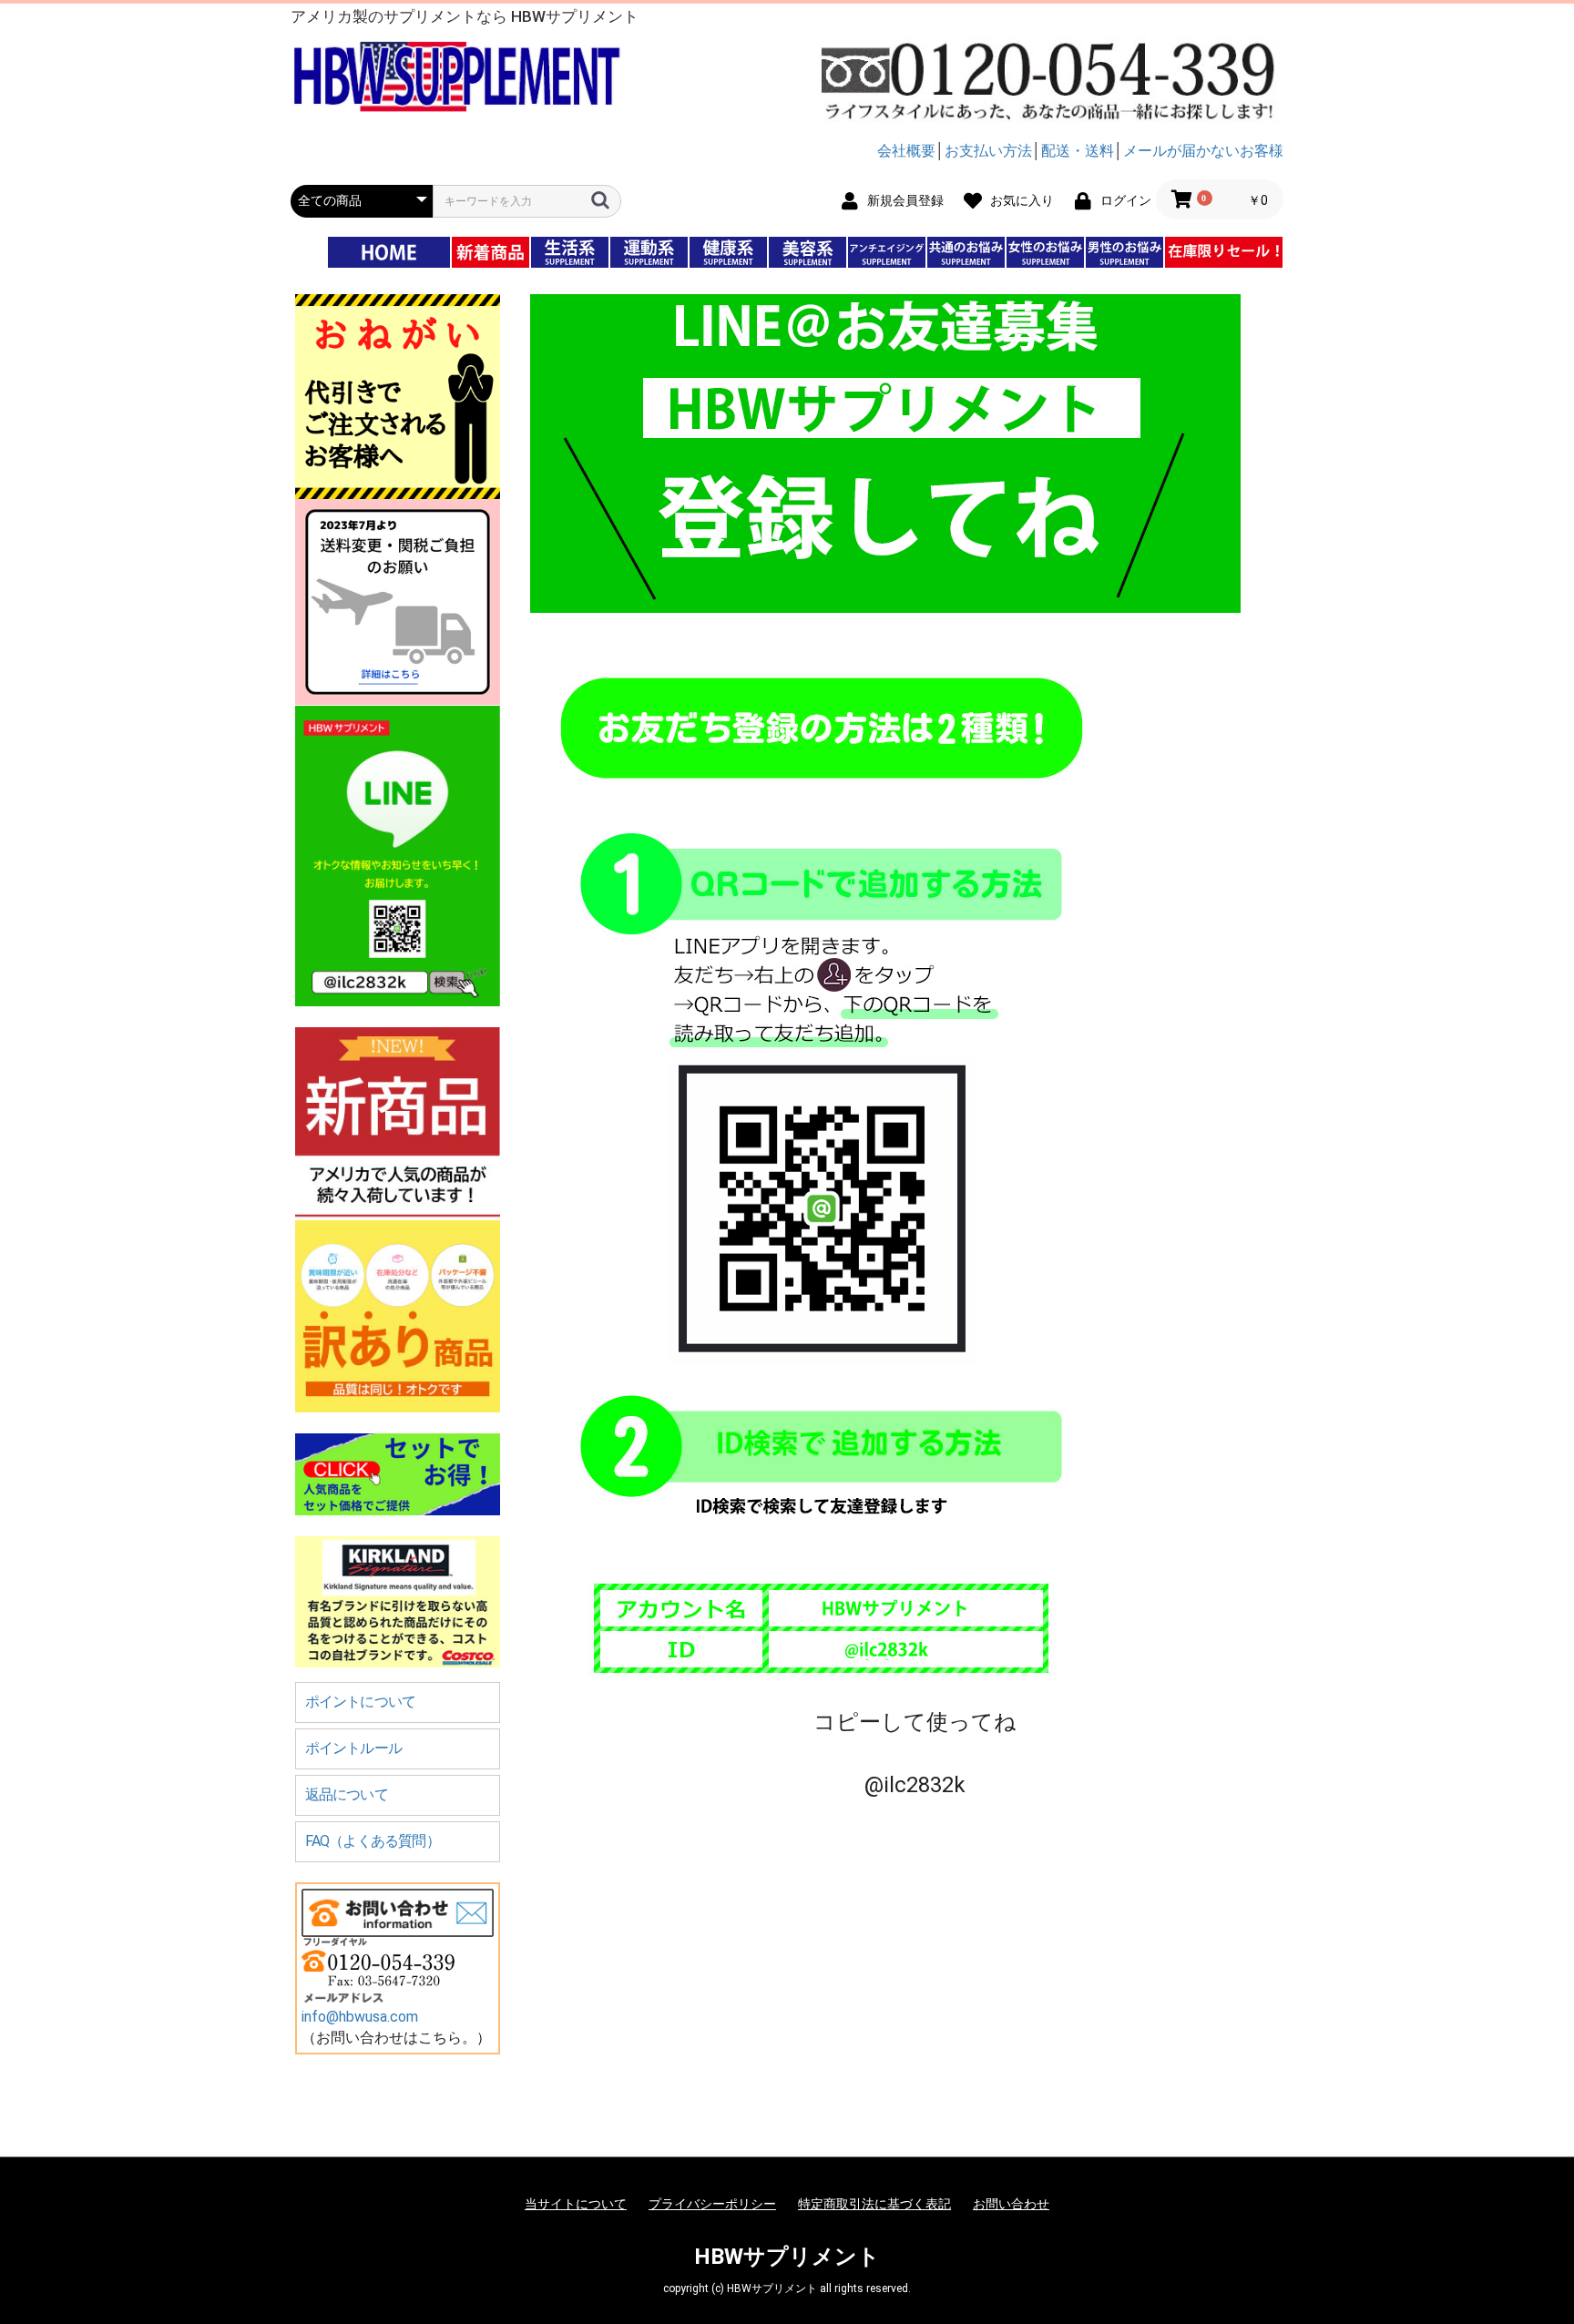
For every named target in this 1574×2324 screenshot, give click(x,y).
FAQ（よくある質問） (373, 1841)
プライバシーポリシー (712, 2204)
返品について (347, 1794)
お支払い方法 (988, 151)
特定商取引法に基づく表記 (874, 2204)
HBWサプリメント (787, 2257)
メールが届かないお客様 (1203, 151)
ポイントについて (361, 1702)
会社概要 (906, 151)
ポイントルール (353, 1748)
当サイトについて (576, 2204)
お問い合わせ (1011, 2204)
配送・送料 (1078, 151)
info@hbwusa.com (360, 2017)
